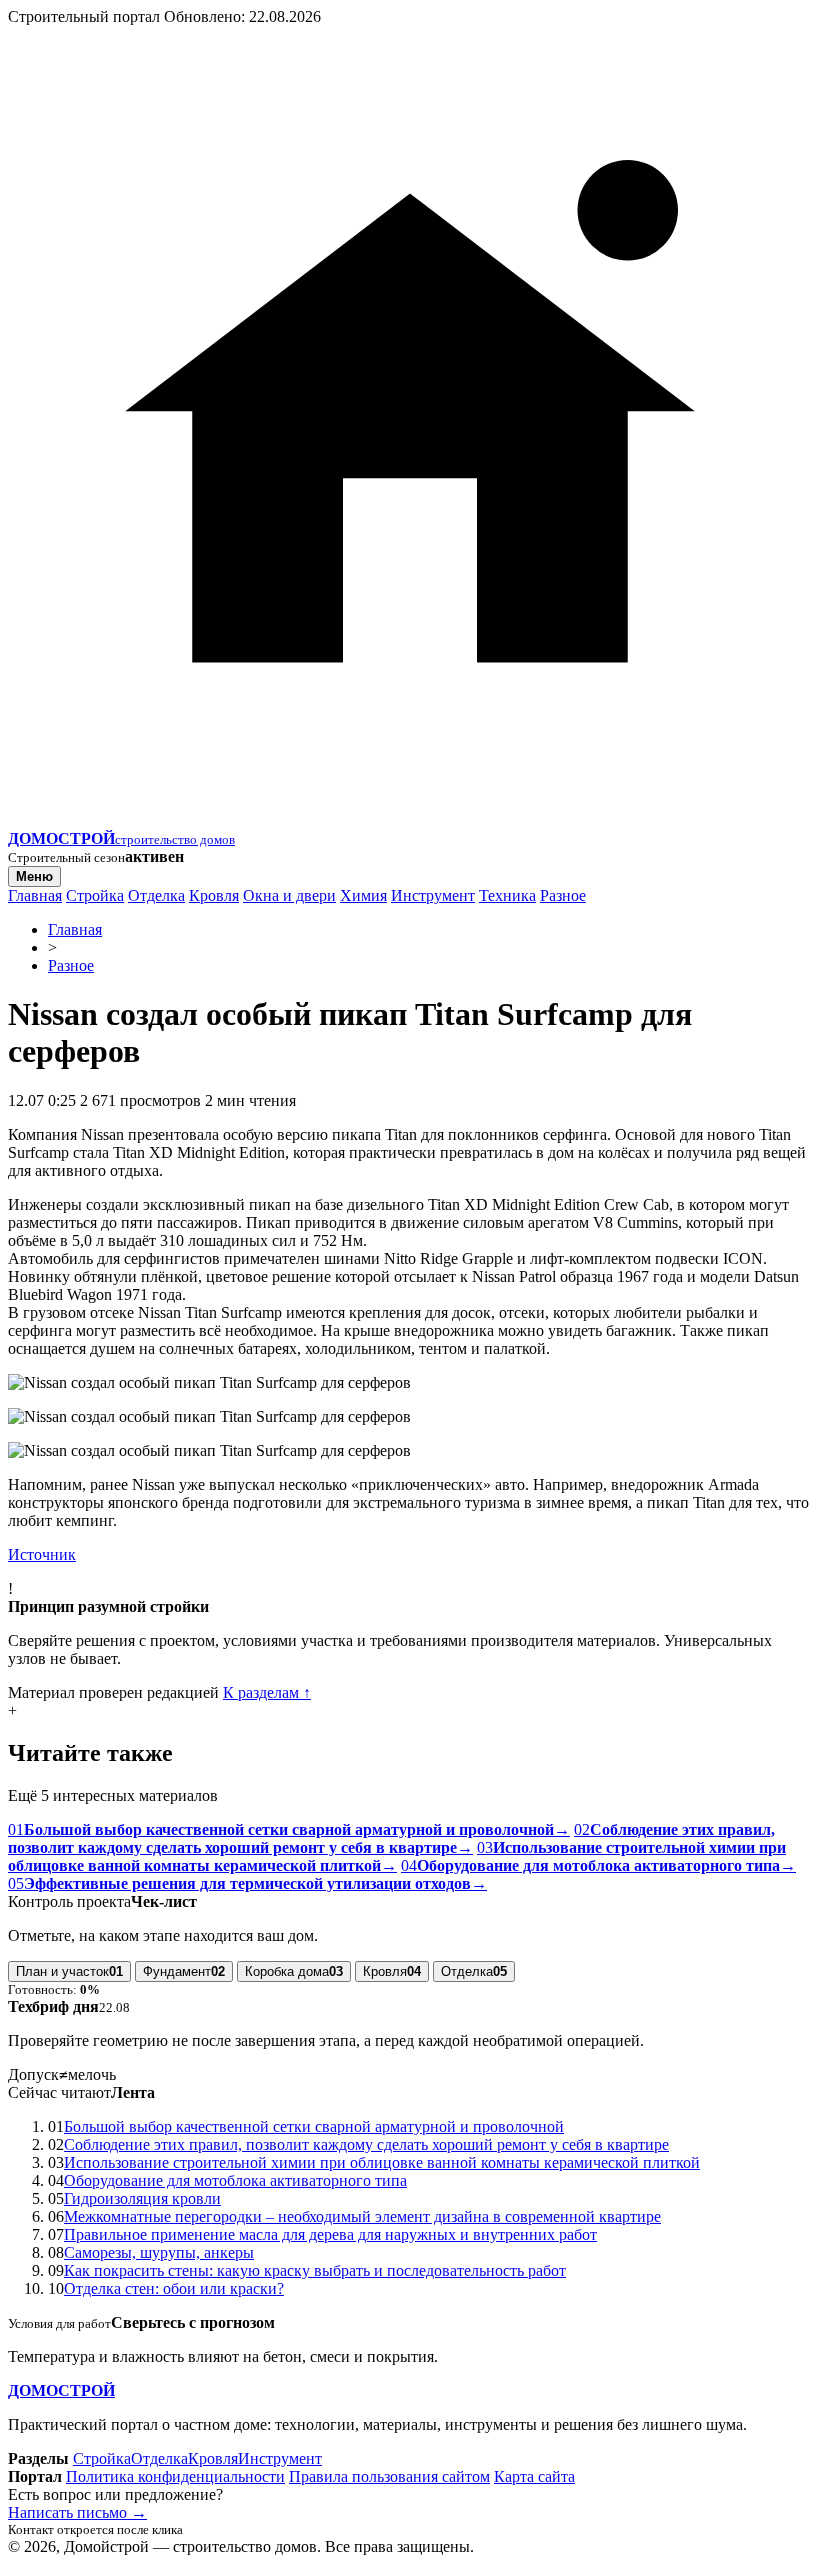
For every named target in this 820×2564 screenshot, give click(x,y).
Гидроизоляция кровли (142, 2198)
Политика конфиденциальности (175, 2476)
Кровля (214, 895)
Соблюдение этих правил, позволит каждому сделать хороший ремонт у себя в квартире (366, 2144)
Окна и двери (289, 895)
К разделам (267, 1692)
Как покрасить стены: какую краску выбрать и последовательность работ (315, 2270)
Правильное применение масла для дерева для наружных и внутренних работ (330, 2234)
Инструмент (433, 895)
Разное (563, 895)
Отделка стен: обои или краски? (174, 2288)
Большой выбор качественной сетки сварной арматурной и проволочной (314, 2126)
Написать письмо (77, 2512)
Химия (363, 895)
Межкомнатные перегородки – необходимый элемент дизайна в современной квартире (362, 2216)
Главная (35, 895)
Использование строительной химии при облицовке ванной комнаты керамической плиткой (382, 2162)
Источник (42, 1554)
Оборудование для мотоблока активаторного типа (235, 2180)
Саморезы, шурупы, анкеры (159, 2252)
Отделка (156, 895)
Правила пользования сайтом (389, 2476)
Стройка (95, 895)
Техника (507, 895)
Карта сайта (534, 2476)
